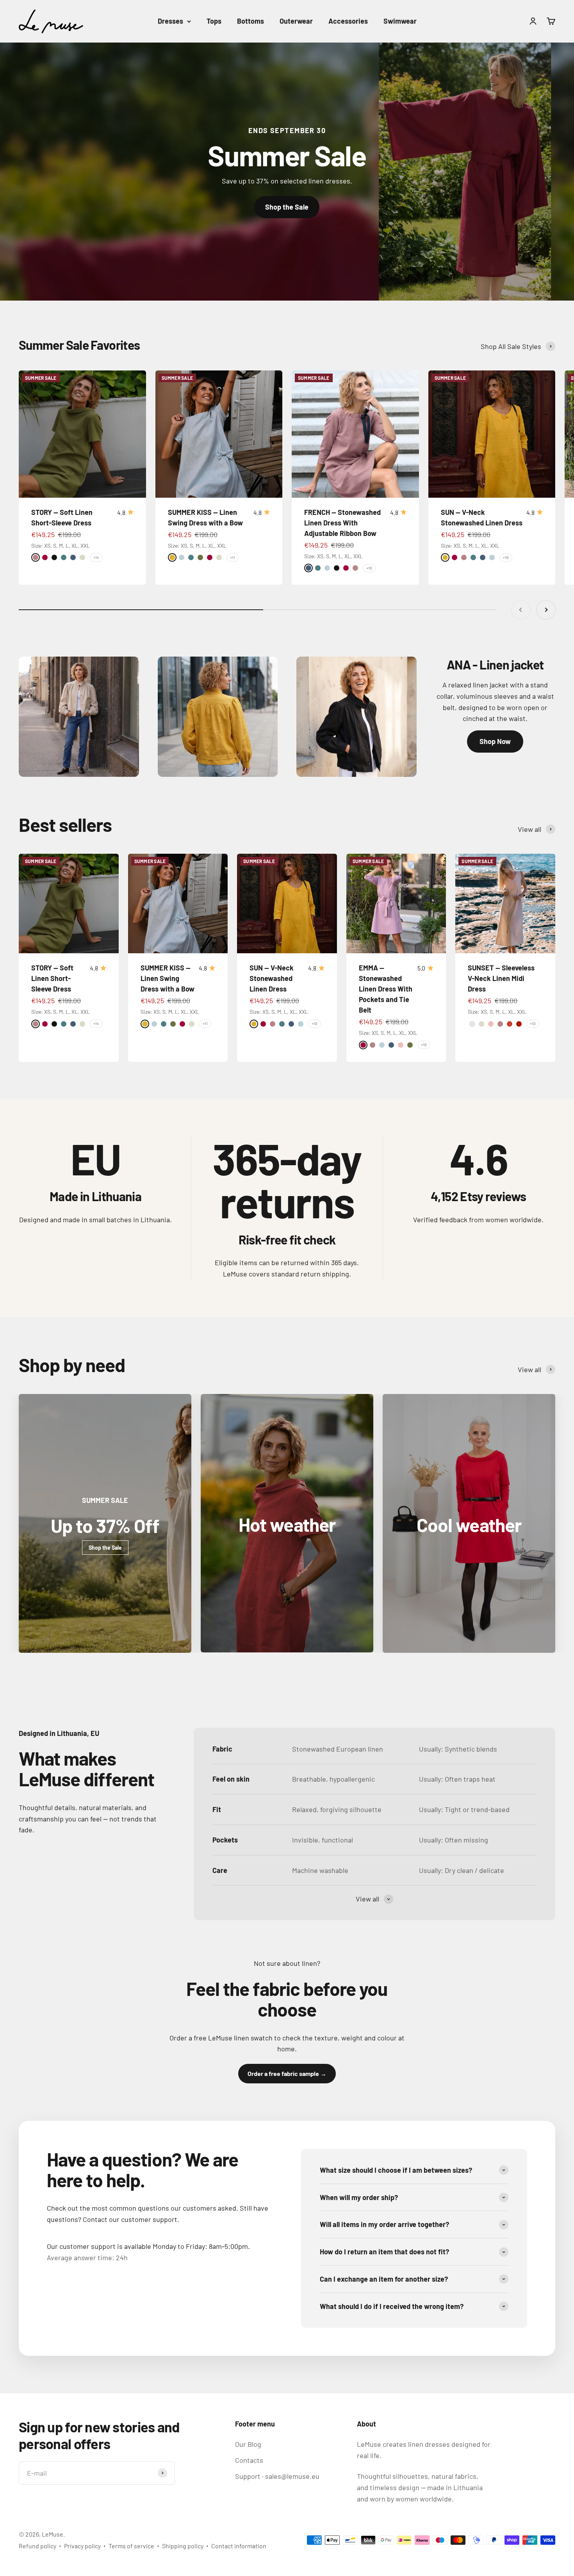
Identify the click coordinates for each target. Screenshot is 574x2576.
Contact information (239, 2546)
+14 (96, 557)
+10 (369, 568)
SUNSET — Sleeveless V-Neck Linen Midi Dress (501, 978)
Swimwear (400, 21)
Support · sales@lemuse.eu (277, 2476)
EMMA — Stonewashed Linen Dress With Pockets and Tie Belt (386, 989)
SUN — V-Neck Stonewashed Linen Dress (272, 978)
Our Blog (248, 2444)
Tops (214, 21)
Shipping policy (183, 2546)
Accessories (348, 21)
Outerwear (296, 21)
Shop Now (495, 741)
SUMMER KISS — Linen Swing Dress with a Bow (168, 978)
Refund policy (37, 2546)
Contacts (249, 2460)
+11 (233, 557)
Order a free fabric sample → (287, 2073)
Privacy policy (82, 2546)
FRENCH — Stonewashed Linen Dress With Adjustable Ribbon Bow (342, 523)
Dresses (170, 21)
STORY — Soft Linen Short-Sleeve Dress (52, 978)
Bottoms (250, 21)
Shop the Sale (287, 207)
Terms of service (131, 2546)
